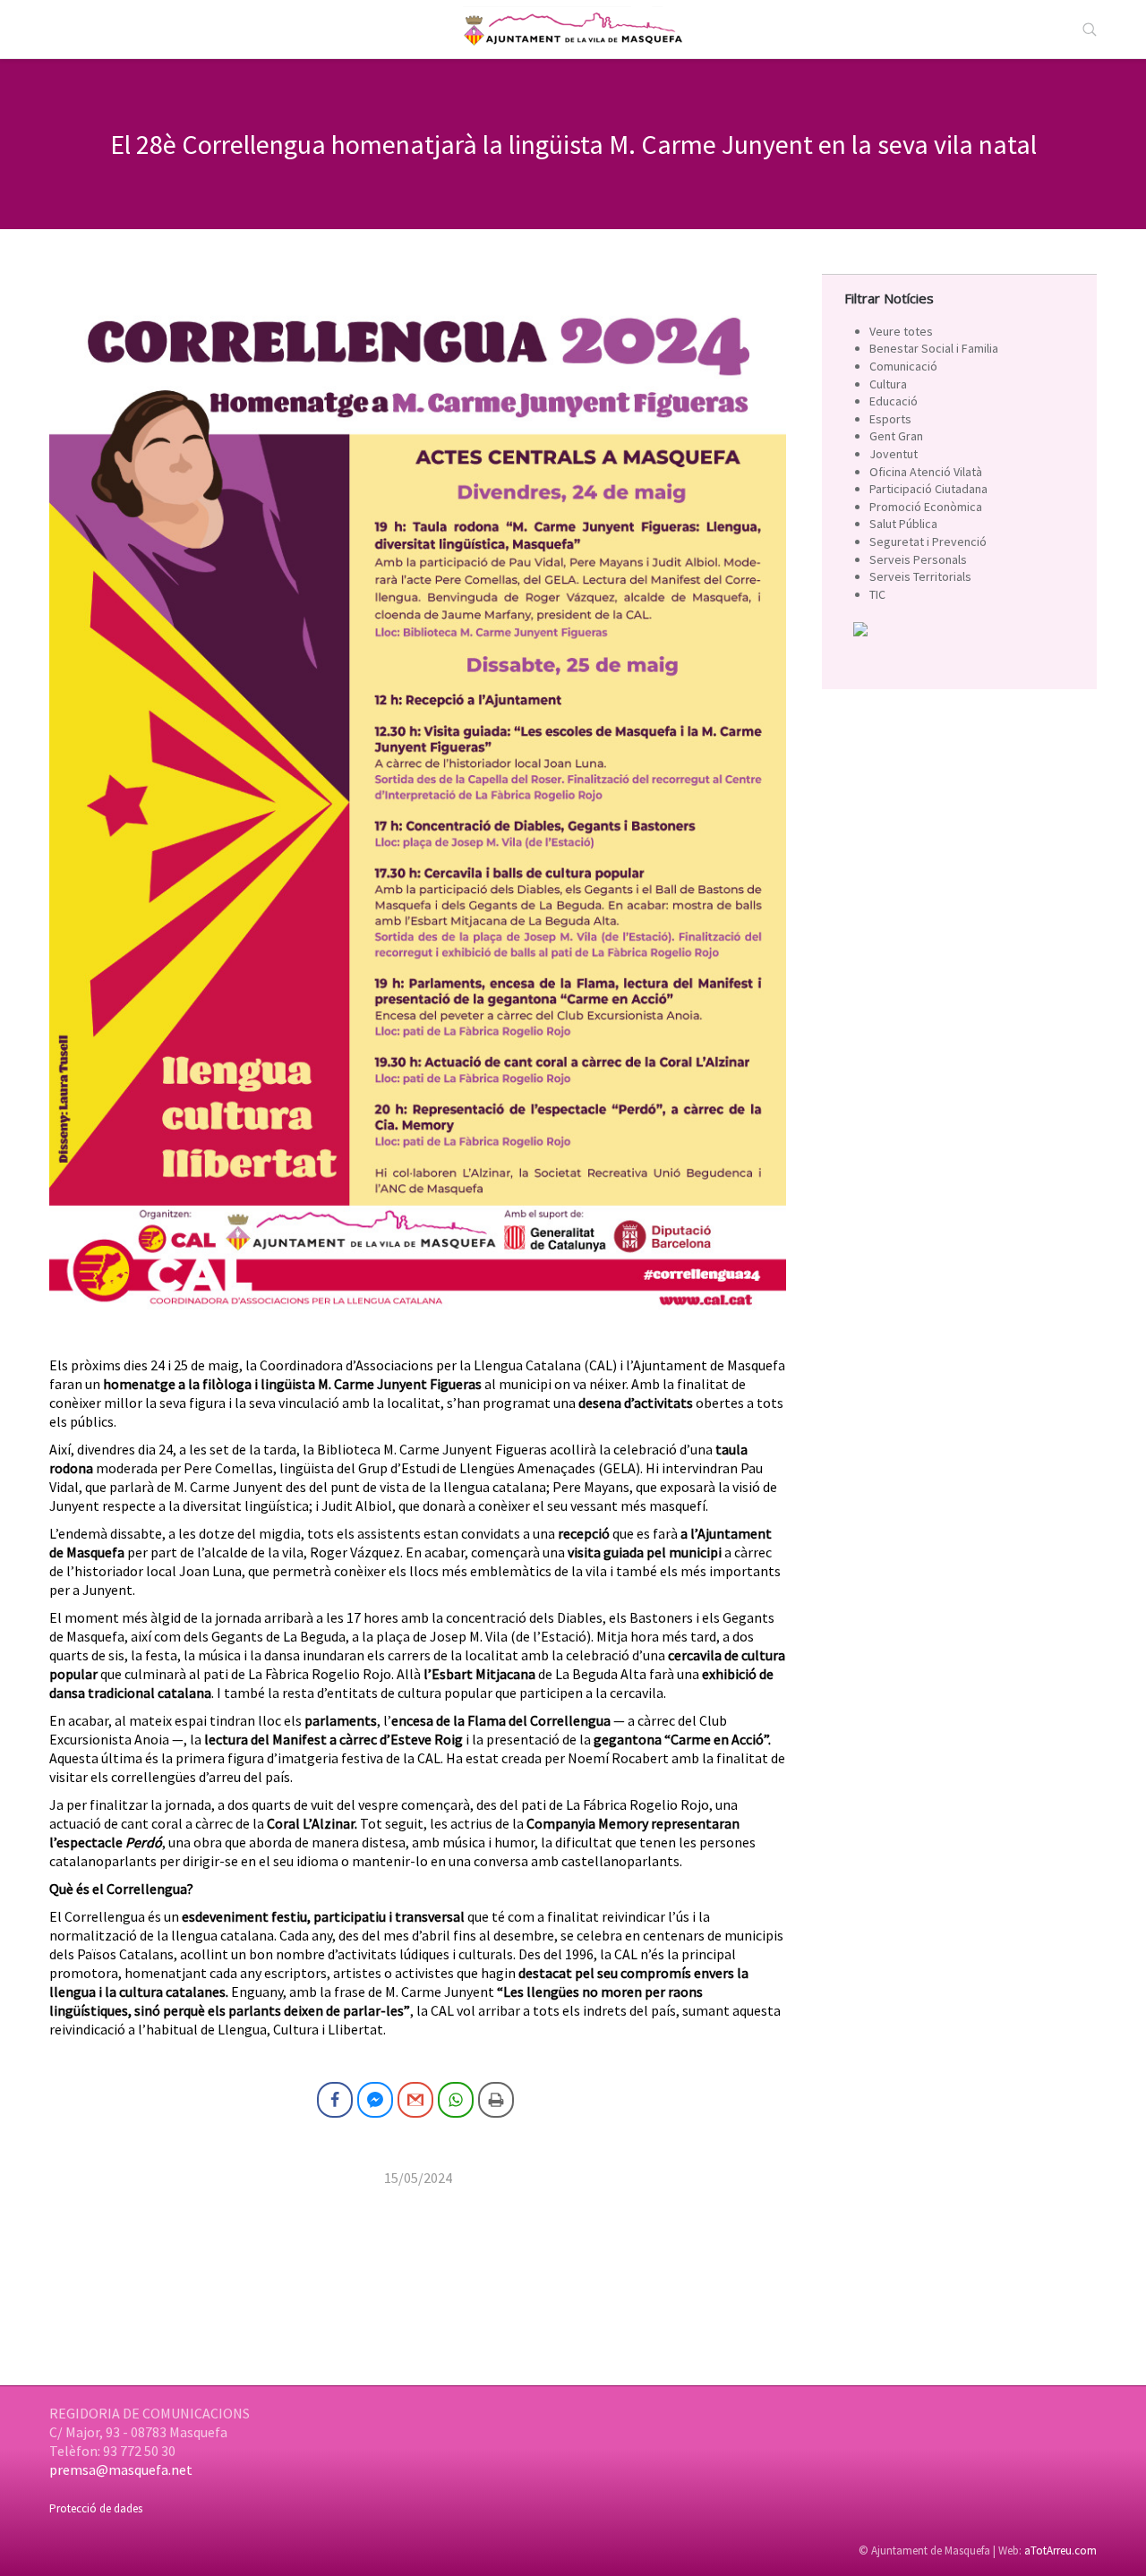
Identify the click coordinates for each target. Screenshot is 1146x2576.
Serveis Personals (918, 559)
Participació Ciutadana (928, 489)
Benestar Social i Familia (934, 348)
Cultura (888, 384)
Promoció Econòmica (926, 507)
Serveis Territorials (920, 576)
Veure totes (901, 331)
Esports (890, 419)
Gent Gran (896, 436)
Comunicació (903, 366)
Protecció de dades (96, 2508)
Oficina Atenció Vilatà (926, 472)
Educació (894, 401)
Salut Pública (903, 524)
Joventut (894, 454)
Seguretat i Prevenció (928, 542)
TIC (877, 594)
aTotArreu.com (1060, 2550)
